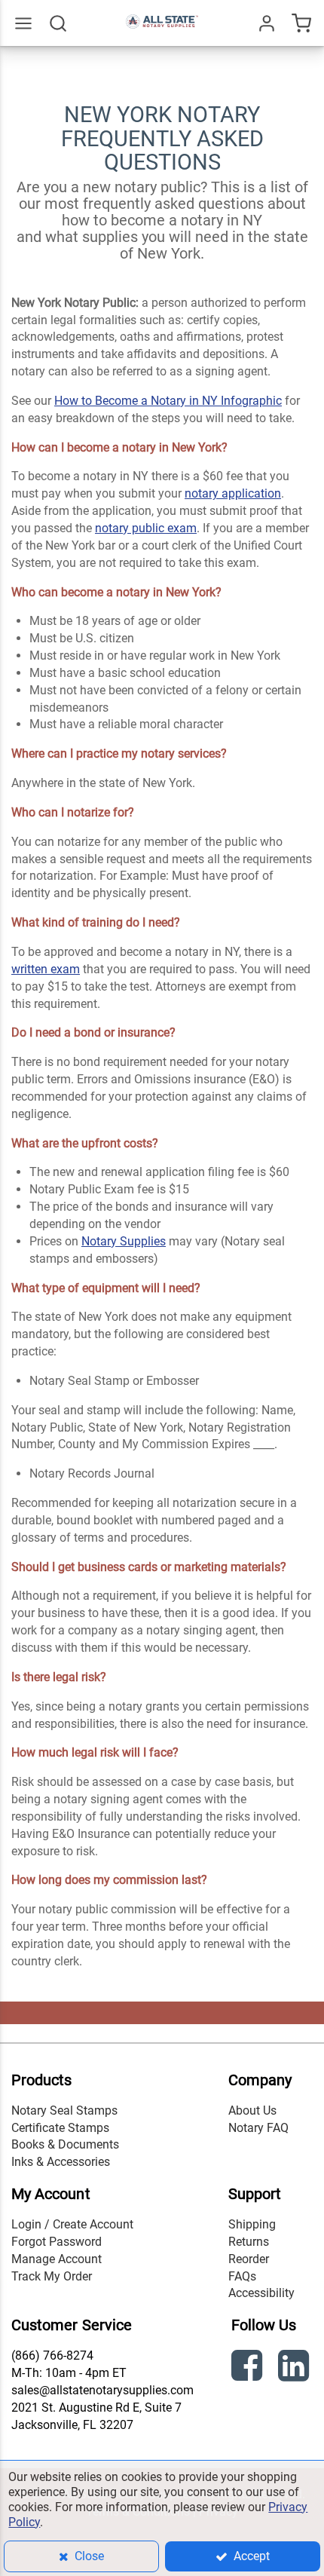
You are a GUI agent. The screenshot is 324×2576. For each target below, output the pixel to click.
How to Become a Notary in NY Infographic (168, 401)
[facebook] (249, 2368)
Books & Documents (65, 2144)
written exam (46, 969)
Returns (249, 2242)
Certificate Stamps (60, 2128)
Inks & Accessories (61, 2162)
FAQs (242, 2276)
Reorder (249, 2259)
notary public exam (146, 528)
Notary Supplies (124, 1241)
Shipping (252, 2224)
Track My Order (52, 2276)
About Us (252, 2110)
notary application (233, 493)
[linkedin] (295, 2368)
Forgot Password (57, 2242)
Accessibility (261, 2293)
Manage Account (57, 2259)
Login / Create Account (72, 2224)
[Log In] (267, 23)
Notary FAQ (258, 2128)
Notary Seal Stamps (64, 2110)
